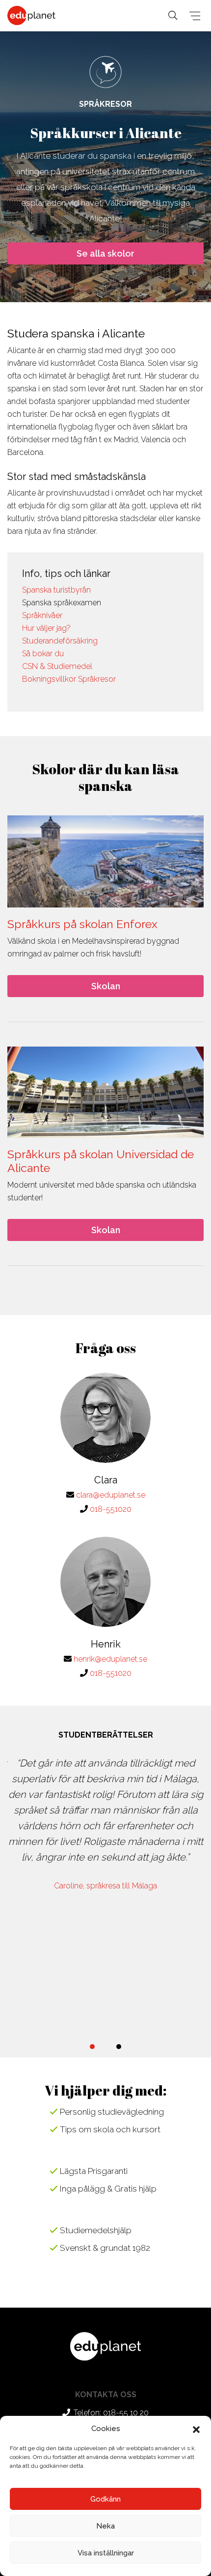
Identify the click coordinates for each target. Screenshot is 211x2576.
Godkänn (105, 2499)
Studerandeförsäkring (60, 641)
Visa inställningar (106, 2553)
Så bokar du (43, 654)
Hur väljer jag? (46, 628)
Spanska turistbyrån (56, 590)
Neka (105, 2526)
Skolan (106, 986)
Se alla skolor (105, 253)
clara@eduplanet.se (111, 1495)
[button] (196, 2429)
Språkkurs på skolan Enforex (82, 924)
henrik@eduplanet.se (110, 1659)
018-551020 (111, 1509)
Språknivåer (42, 615)
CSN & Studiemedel (57, 666)
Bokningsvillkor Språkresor (69, 679)
